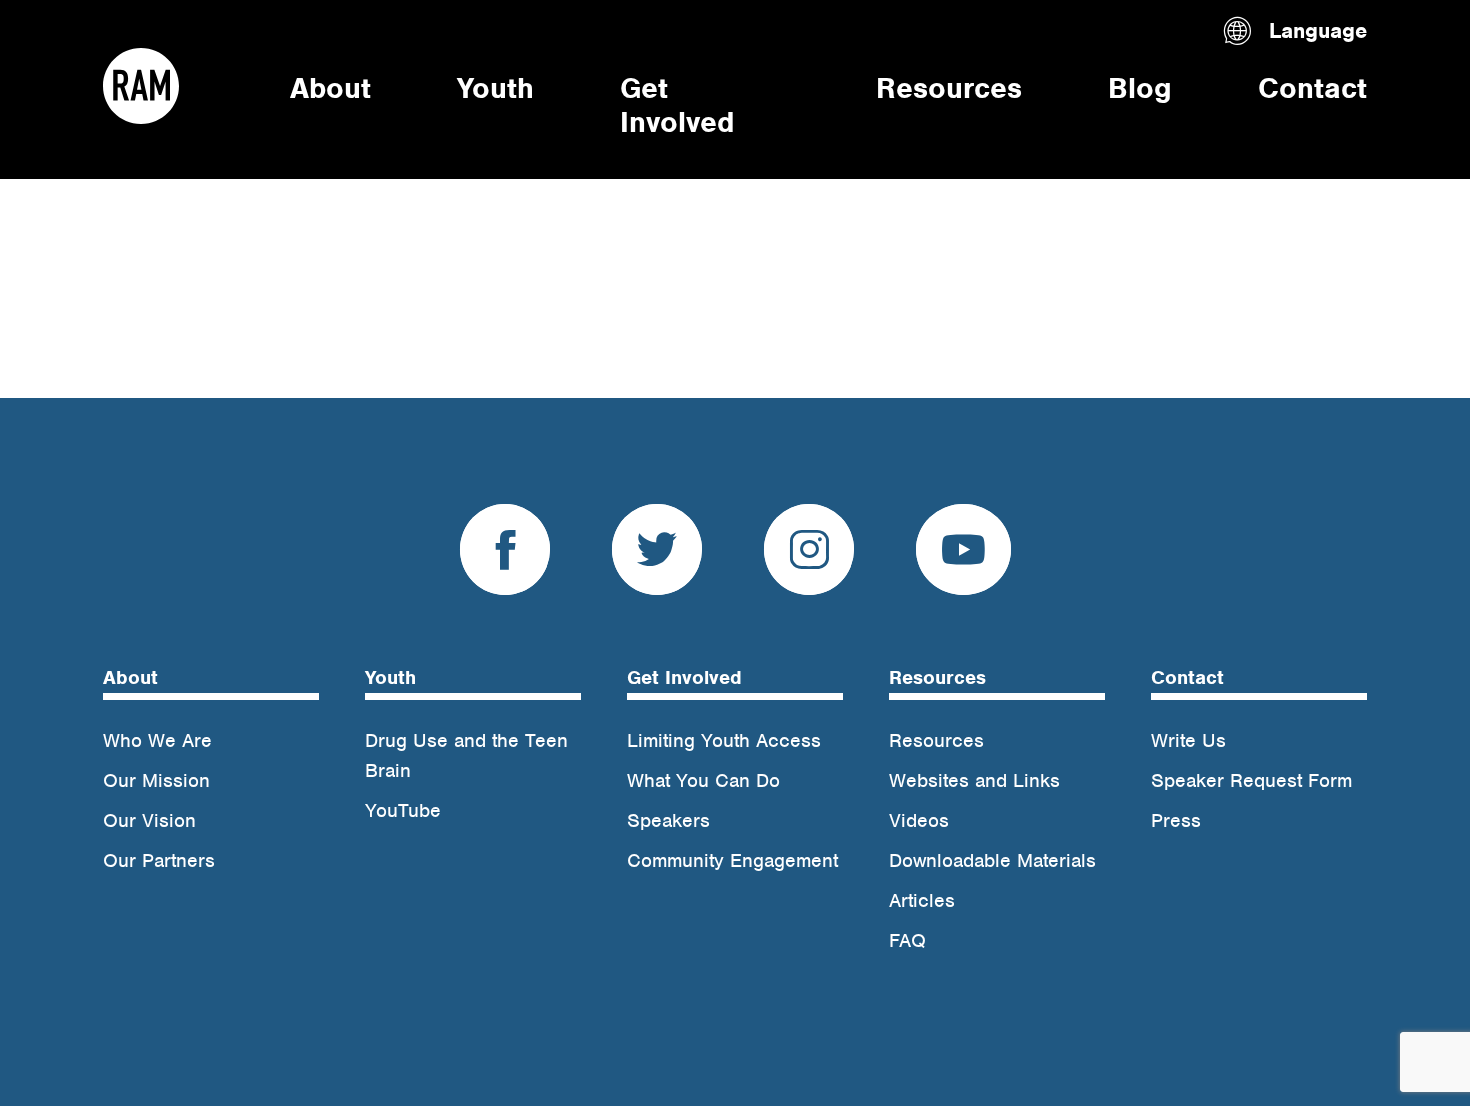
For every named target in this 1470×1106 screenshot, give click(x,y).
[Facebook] (505, 558)
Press (1176, 820)
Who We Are (157, 740)
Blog (1140, 88)
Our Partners (159, 860)
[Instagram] (809, 558)
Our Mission (156, 780)
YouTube (403, 810)
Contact (1312, 88)
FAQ (907, 940)
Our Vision (149, 820)
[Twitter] (657, 558)
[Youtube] (963, 558)
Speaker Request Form (1251, 780)
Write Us (1188, 740)
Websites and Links (974, 780)
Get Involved (677, 105)
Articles (922, 900)
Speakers (668, 820)
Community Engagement (732, 860)
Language (1318, 30)
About (330, 88)
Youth (495, 88)
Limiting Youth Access (724, 740)
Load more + (157, 236)
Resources (949, 88)
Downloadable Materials (992, 860)
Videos (919, 820)
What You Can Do (703, 780)
